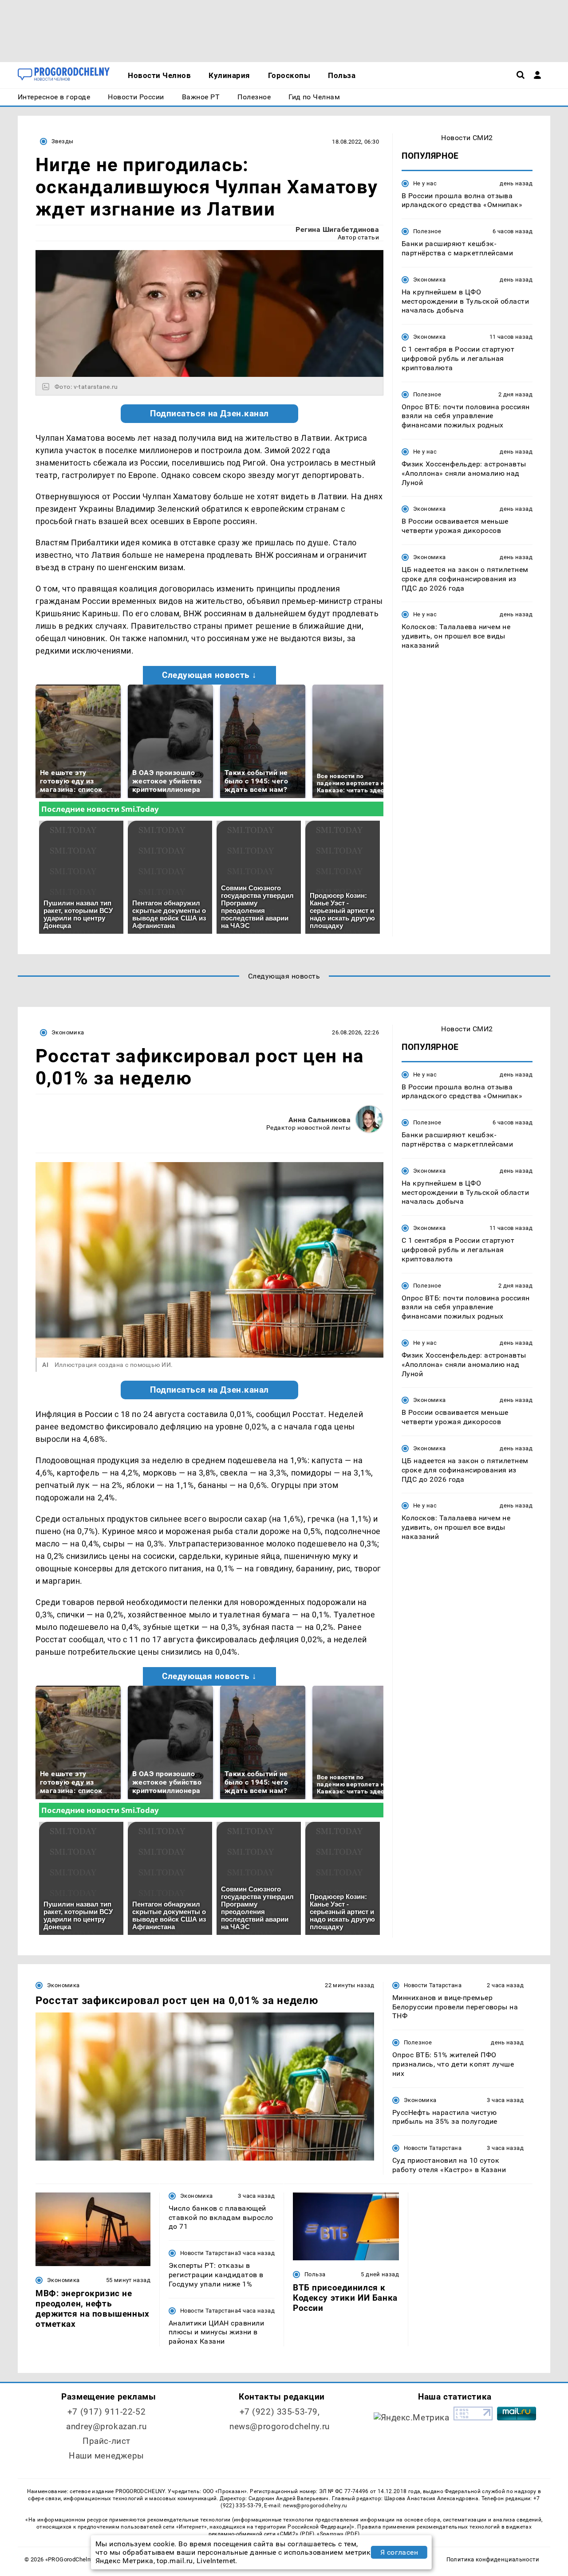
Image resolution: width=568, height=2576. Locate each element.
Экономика (429, 280)
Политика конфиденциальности (493, 2559)
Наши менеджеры (106, 2456)
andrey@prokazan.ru (106, 2426)
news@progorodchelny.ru (280, 2426)
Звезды (62, 141)
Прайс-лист (106, 2441)
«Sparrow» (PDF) (338, 2534)
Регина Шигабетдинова (337, 229)
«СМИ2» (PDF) (296, 2534)
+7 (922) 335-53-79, (280, 2412)
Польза (315, 2274)
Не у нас (425, 183)
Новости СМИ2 (467, 138)
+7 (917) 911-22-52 (106, 2412)
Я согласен (399, 2552)
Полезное (427, 232)
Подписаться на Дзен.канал (209, 414)
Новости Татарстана (433, 1985)
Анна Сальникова (319, 1120)
